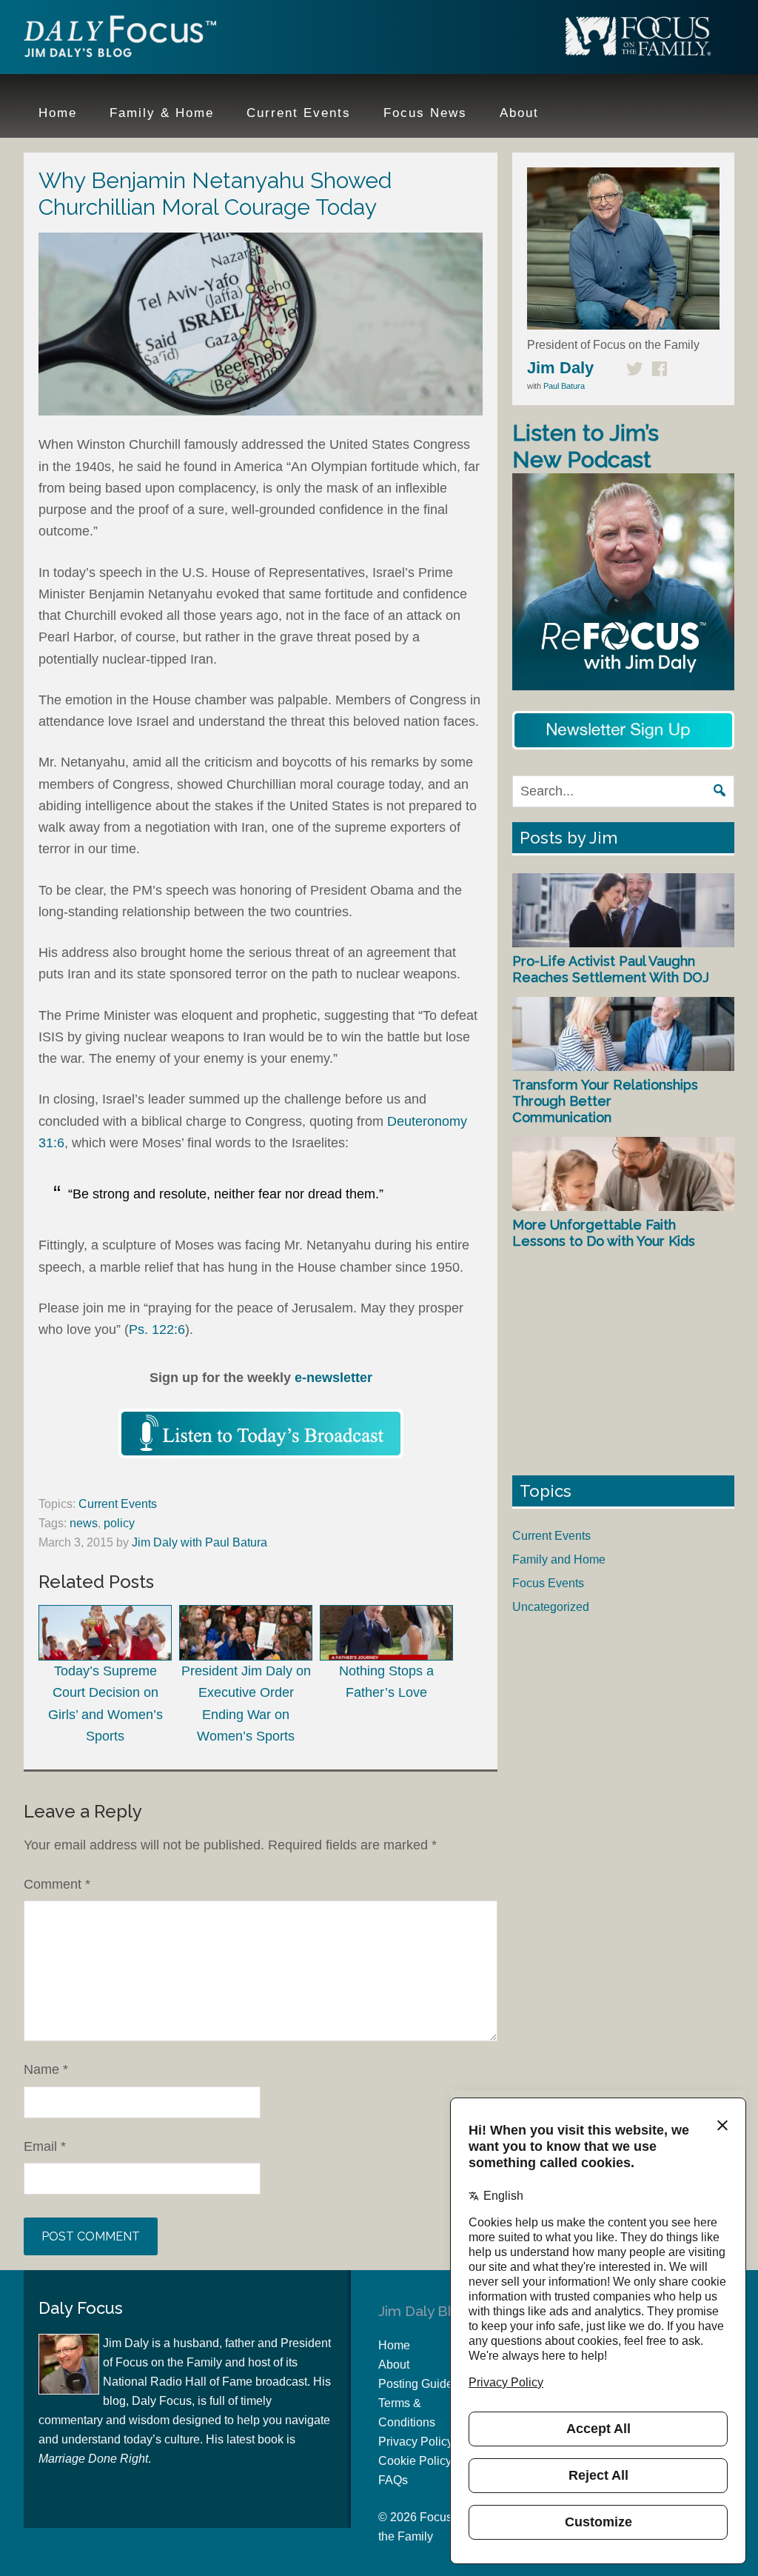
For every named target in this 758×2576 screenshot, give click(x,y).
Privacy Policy (416, 2442)
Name (46, 2069)
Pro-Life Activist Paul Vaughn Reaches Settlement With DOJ (611, 969)
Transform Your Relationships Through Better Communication (605, 1101)
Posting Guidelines (428, 2384)
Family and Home (559, 1559)
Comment (57, 1884)
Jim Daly (120, 39)
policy (119, 1523)
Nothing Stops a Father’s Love (386, 1682)
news (84, 1523)
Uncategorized (551, 1607)
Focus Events (548, 1583)
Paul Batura (564, 386)
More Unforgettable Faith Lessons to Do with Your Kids (604, 1233)
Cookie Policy (415, 2461)
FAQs (393, 2480)
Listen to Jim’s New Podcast (586, 446)
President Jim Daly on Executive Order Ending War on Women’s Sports (246, 1704)
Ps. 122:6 (157, 1329)
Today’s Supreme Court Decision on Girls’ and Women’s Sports (105, 1704)
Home (394, 2345)
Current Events (118, 1504)
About (394, 2365)
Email (45, 2146)
